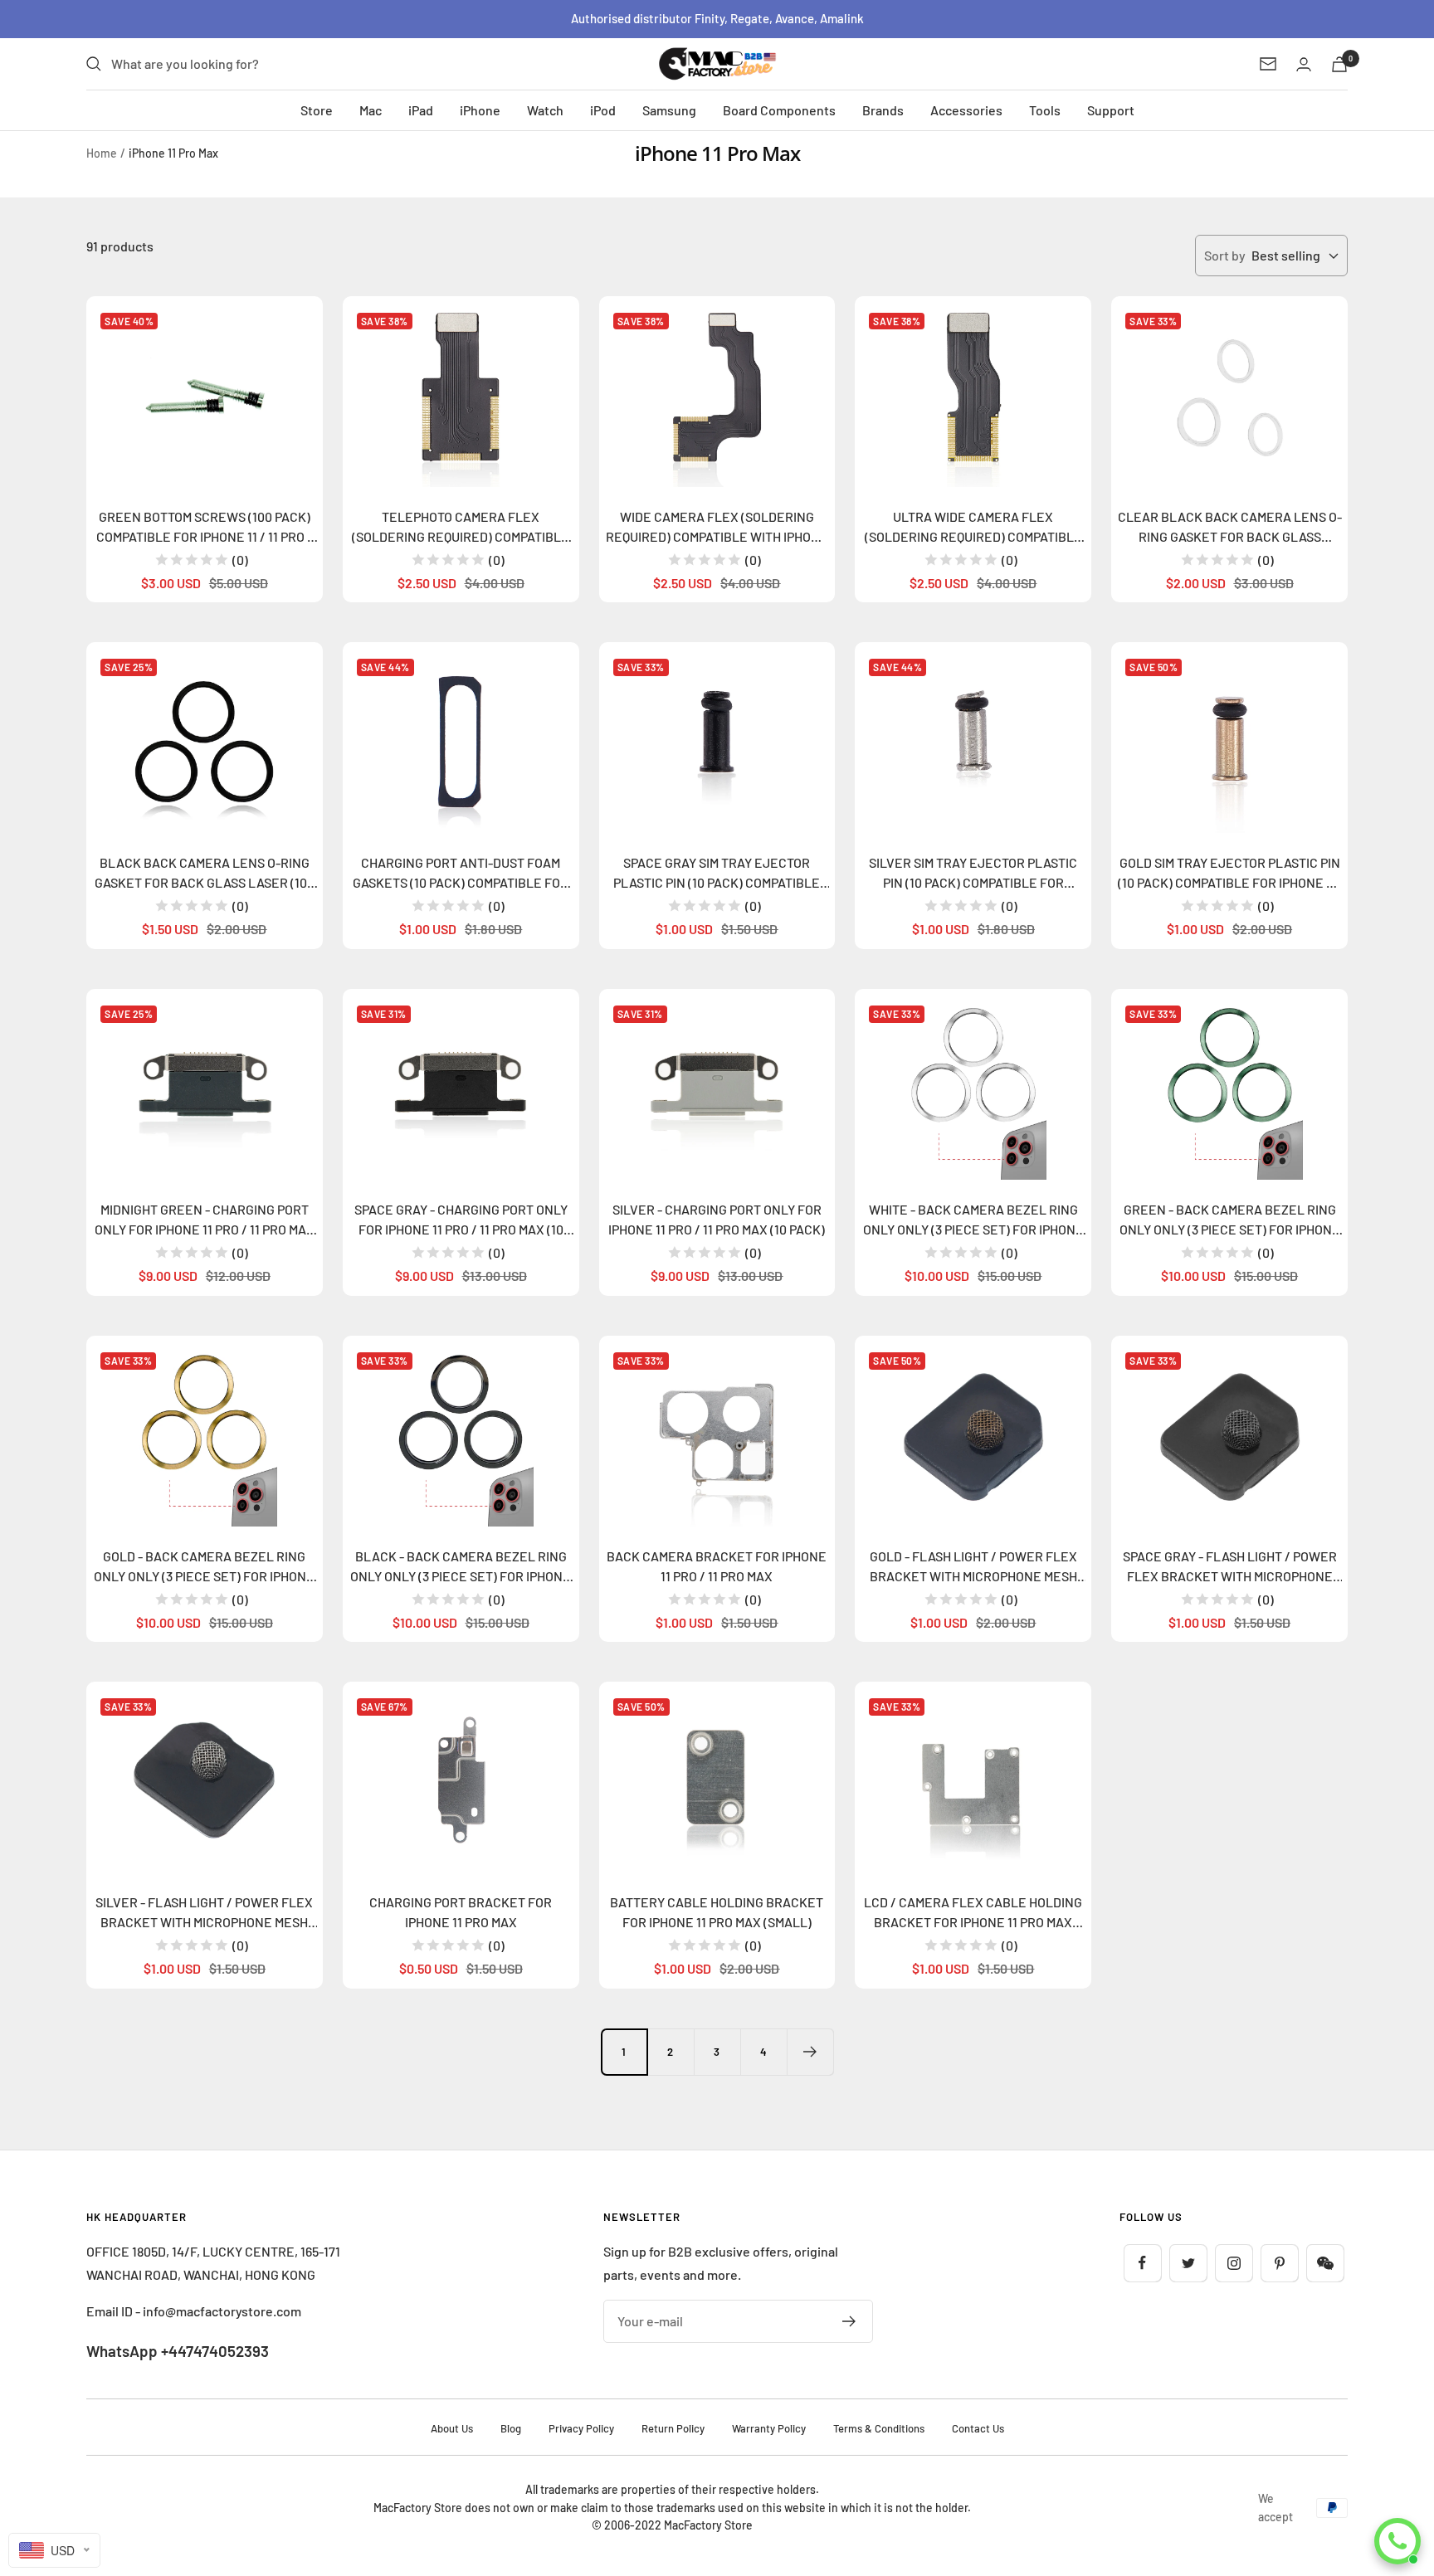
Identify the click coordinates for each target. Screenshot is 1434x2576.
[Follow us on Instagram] (1234, 2263)
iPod (603, 110)
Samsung (669, 110)
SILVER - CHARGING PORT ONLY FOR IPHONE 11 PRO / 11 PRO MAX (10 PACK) (717, 1219)
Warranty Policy (769, 2428)
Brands (883, 110)
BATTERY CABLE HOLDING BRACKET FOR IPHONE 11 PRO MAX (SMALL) (717, 1912)
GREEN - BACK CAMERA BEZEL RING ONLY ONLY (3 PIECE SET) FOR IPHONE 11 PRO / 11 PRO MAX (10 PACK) (1230, 1220)
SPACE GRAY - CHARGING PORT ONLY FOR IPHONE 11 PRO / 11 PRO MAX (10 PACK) (461, 1220)
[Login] (1304, 64)
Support (1111, 110)
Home (102, 153)
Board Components (779, 110)
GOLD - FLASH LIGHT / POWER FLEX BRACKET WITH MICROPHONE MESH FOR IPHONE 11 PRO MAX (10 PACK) (973, 1567)
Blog (511, 2428)
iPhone (480, 110)
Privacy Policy (581, 2428)
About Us (452, 2428)
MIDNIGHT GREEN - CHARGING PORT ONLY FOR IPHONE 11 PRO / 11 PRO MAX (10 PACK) (205, 1220)
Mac (371, 110)
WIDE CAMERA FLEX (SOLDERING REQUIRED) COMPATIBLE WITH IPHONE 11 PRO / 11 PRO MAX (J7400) (717, 528)
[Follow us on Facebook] (1142, 2263)
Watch (545, 110)
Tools (1045, 110)
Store (317, 110)
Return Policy (673, 2428)
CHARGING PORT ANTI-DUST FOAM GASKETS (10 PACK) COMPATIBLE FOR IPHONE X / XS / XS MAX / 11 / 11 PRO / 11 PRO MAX (461, 874)
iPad (421, 110)
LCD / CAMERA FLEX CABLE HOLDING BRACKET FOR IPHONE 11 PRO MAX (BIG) (973, 1913)
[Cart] (1339, 64)
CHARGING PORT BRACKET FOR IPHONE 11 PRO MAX (461, 1912)
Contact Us (978, 2428)
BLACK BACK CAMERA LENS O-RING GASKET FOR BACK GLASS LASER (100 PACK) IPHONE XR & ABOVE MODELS (205, 874)
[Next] (810, 2052)
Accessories (966, 110)
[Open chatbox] (1397, 2541)
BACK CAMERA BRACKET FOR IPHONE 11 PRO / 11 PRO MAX (717, 1566)
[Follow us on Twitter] (1188, 2263)
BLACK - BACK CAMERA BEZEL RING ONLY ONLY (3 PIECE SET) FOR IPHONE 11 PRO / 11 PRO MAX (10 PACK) (461, 1567)
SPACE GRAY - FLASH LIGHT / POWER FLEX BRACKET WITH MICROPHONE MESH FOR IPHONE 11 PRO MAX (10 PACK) (1230, 1567)
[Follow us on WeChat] (1325, 2263)
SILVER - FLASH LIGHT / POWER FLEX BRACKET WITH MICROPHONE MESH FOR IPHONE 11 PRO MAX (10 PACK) (204, 1913)
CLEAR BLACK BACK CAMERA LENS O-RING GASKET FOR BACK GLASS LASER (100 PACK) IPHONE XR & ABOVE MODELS (1230, 528)
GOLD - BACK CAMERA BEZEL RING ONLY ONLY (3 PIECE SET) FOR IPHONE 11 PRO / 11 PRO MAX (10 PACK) (204, 1567)
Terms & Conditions (879, 2428)
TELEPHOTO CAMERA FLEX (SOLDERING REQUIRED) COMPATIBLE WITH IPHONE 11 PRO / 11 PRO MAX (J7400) (461, 528)
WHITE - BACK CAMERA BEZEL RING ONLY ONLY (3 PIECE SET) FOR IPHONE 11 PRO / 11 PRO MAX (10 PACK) (973, 1220)
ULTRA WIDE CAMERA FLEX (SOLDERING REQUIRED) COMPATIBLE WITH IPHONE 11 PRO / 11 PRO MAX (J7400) (973, 528)
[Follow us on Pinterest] (1279, 2263)
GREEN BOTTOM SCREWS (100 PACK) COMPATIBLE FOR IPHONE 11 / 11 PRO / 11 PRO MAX (205, 528)
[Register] (849, 2321)
